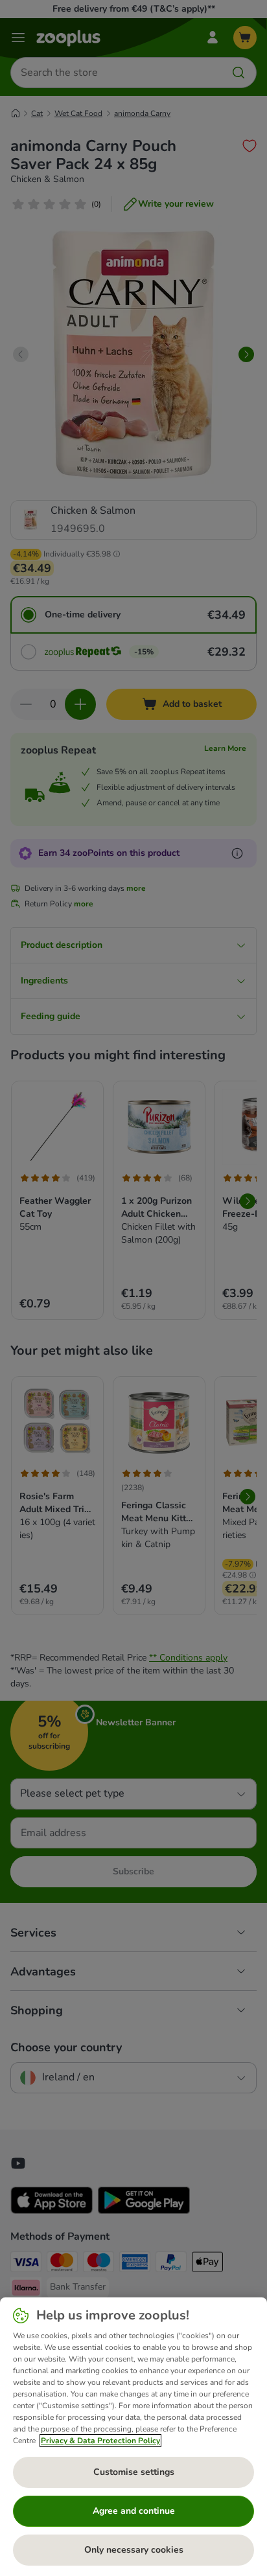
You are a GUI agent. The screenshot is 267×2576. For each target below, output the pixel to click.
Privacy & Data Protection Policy (100, 2441)
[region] (133, 2437)
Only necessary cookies (134, 2550)
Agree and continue (134, 2511)
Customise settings (134, 2472)
